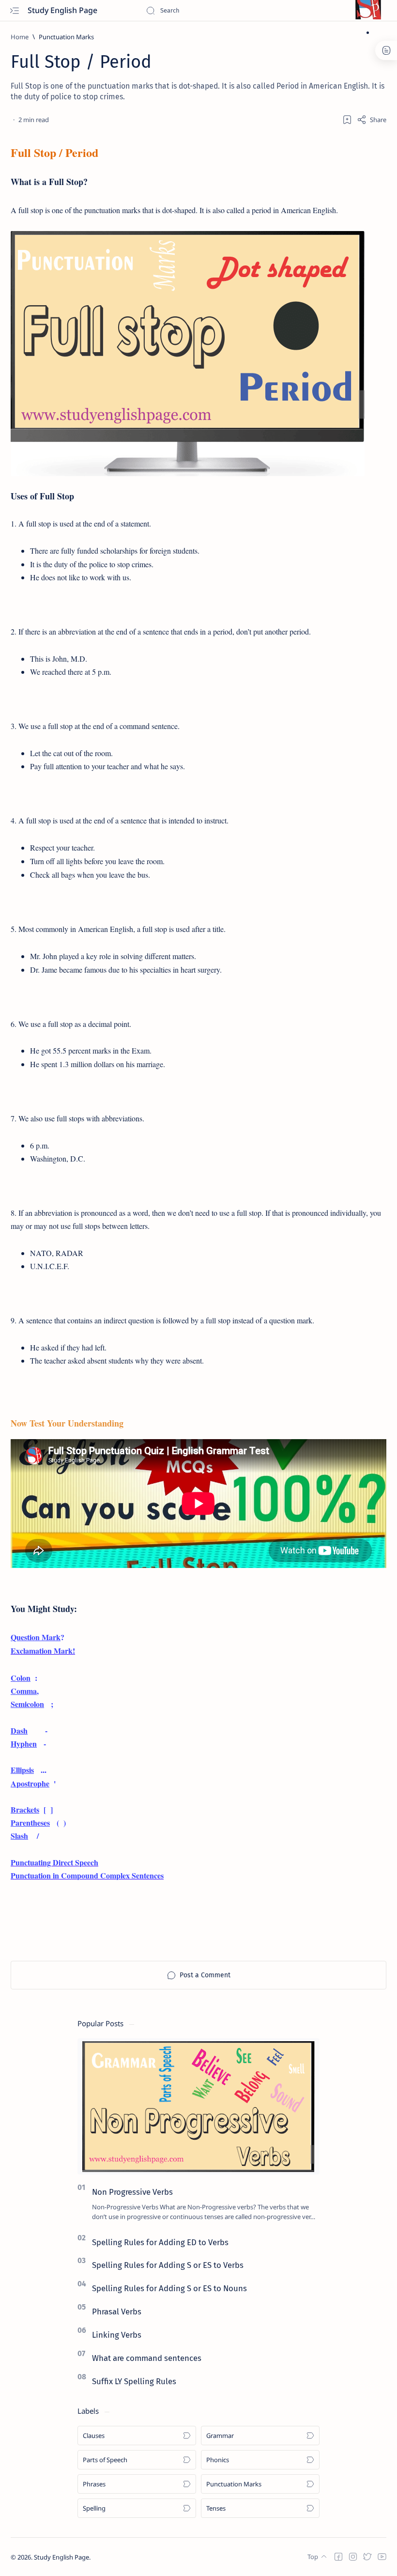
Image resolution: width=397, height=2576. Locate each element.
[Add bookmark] (347, 120)
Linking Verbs (117, 2335)
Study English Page (63, 10)
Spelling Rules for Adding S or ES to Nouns (169, 2288)
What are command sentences (147, 2358)
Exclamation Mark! (43, 1651)
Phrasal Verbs (117, 2312)
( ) (38, 1823)
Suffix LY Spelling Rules (134, 2381)
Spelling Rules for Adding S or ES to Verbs (168, 2265)
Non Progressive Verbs (132, 2192)
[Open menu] (14, 10)
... (29, 1770)
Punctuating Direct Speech (54, 1862)
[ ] (32, 1809)
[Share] (372, 120)
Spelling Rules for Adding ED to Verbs (160, 2242)
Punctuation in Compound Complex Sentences (87, 1875)
